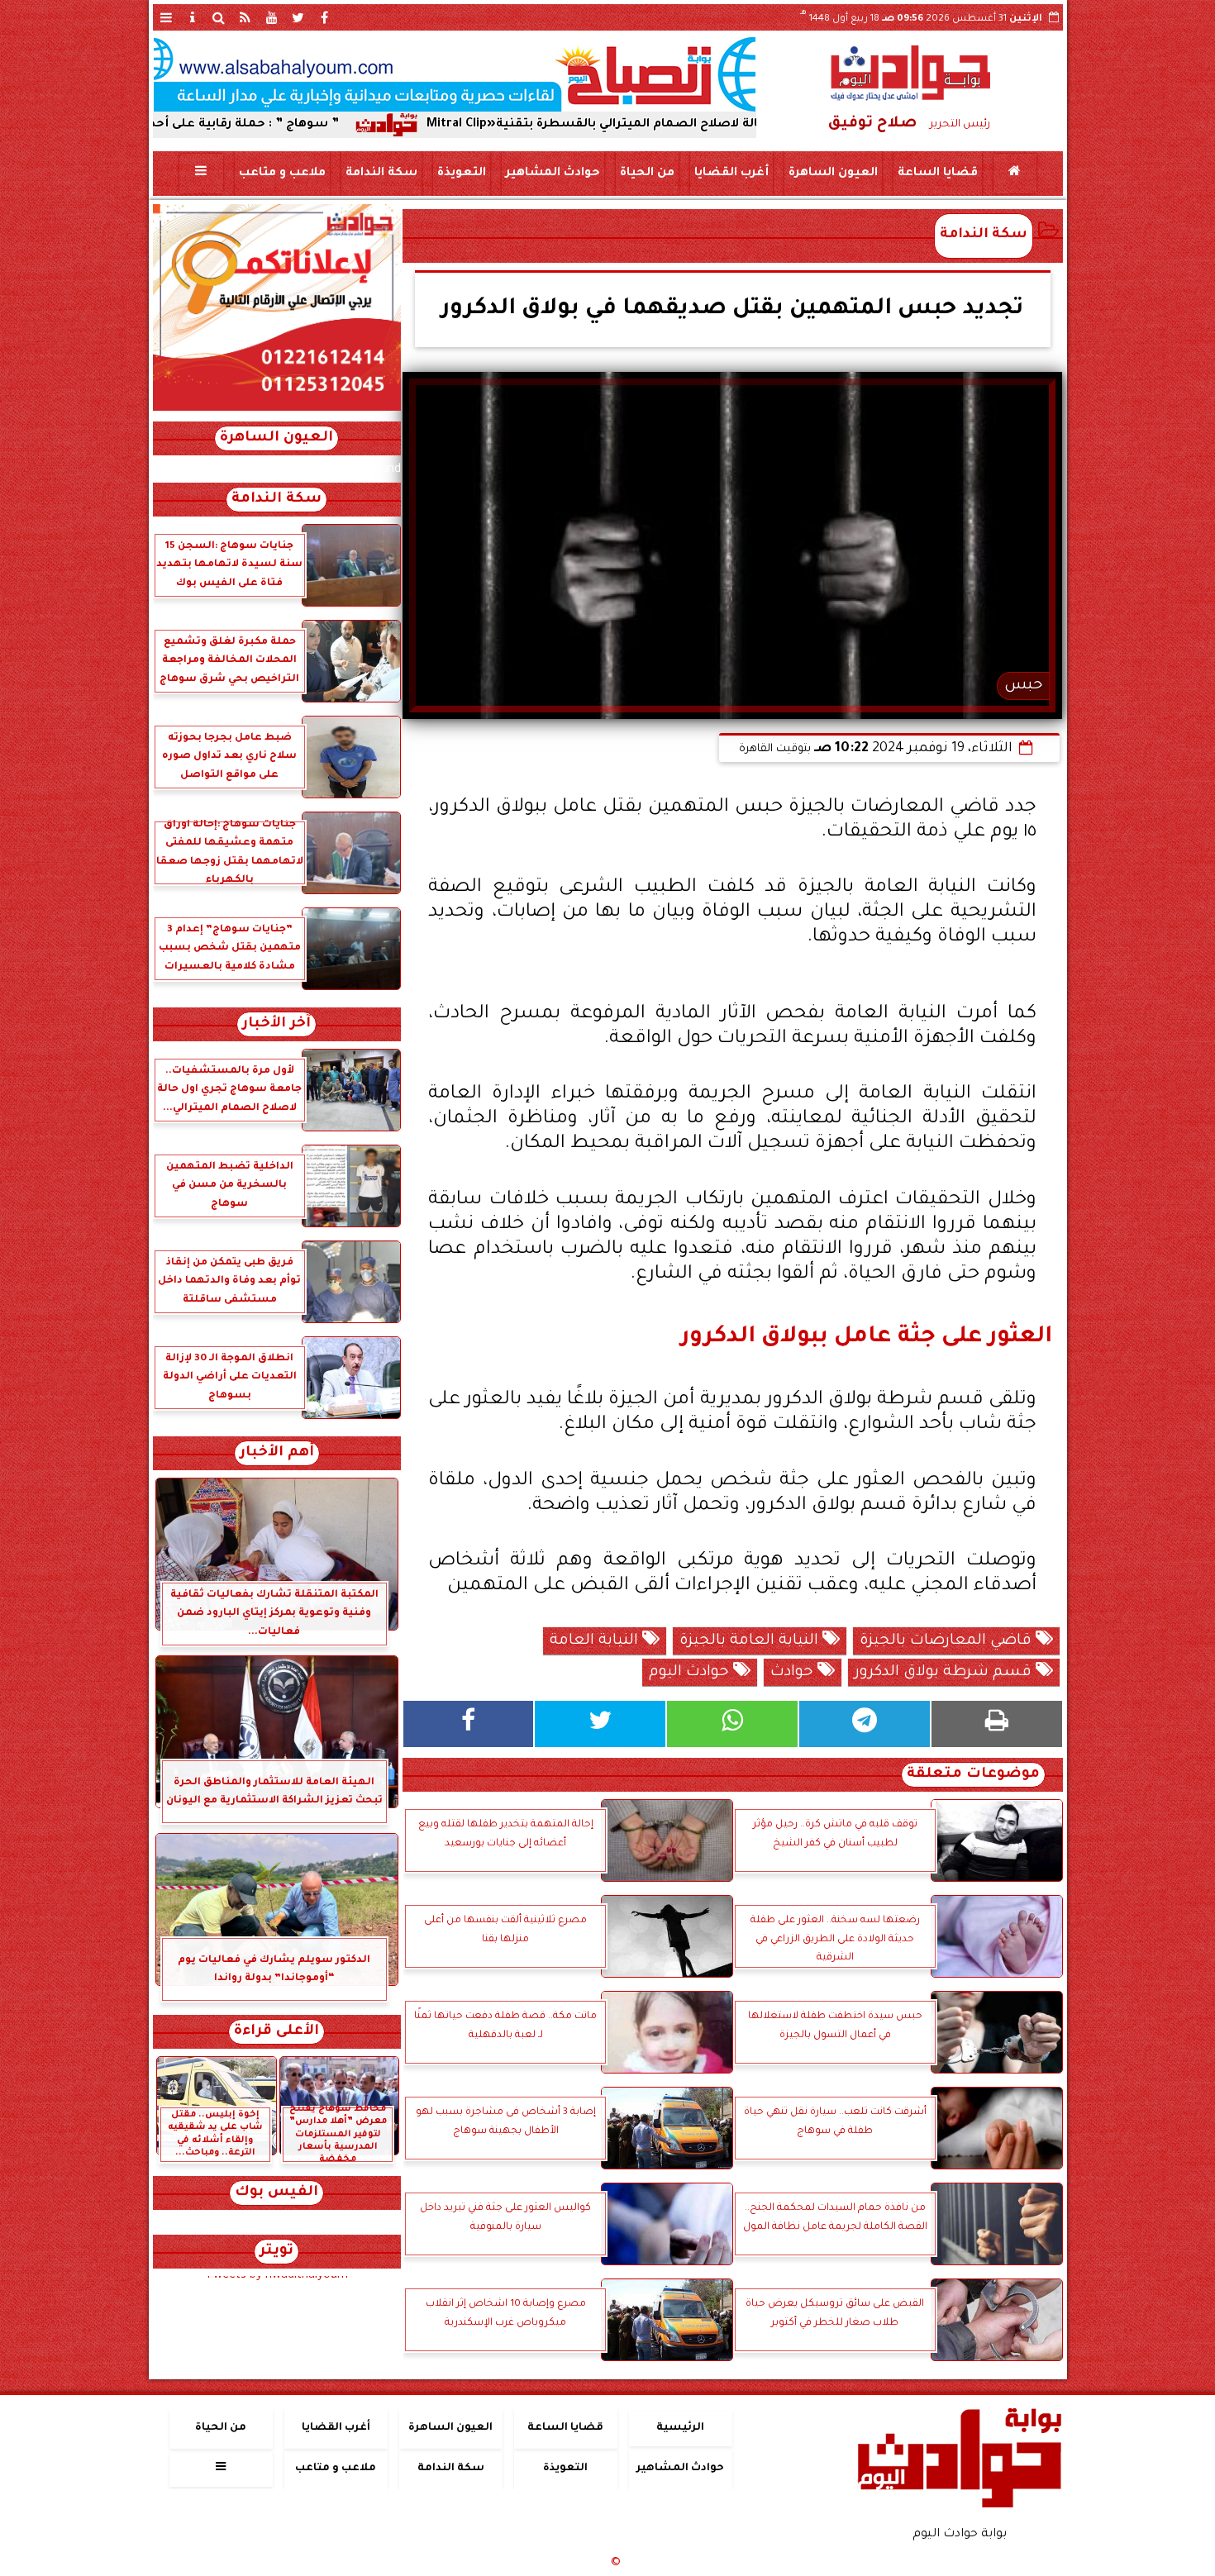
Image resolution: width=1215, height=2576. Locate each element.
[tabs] (166, 17)
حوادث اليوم (691, 1673)
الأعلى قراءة (276, 2032)
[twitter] (298, 17)
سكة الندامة (381, 174)
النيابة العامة (596, 1641)
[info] (193, 17)
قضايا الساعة (937, 174)
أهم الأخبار (277, 1453)
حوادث (794, 1673)
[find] (219, 17)
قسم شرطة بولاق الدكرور (945, 1673)
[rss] (245, 17)
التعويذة (461, 174)
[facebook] (325, 17)
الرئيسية (680, 2428)
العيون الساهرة (832, 174)
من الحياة (646, 174)
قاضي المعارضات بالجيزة (948, 1641)
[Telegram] (865, 1724)
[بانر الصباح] (455, 74)
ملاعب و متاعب (281, 174)
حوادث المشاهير (552, 174)
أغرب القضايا (731, 174)
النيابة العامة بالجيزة (751, 1641)
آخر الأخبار (276, 1024)
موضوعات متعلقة (973, 1775)
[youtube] (272, 17)
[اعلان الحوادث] (277, 409)
